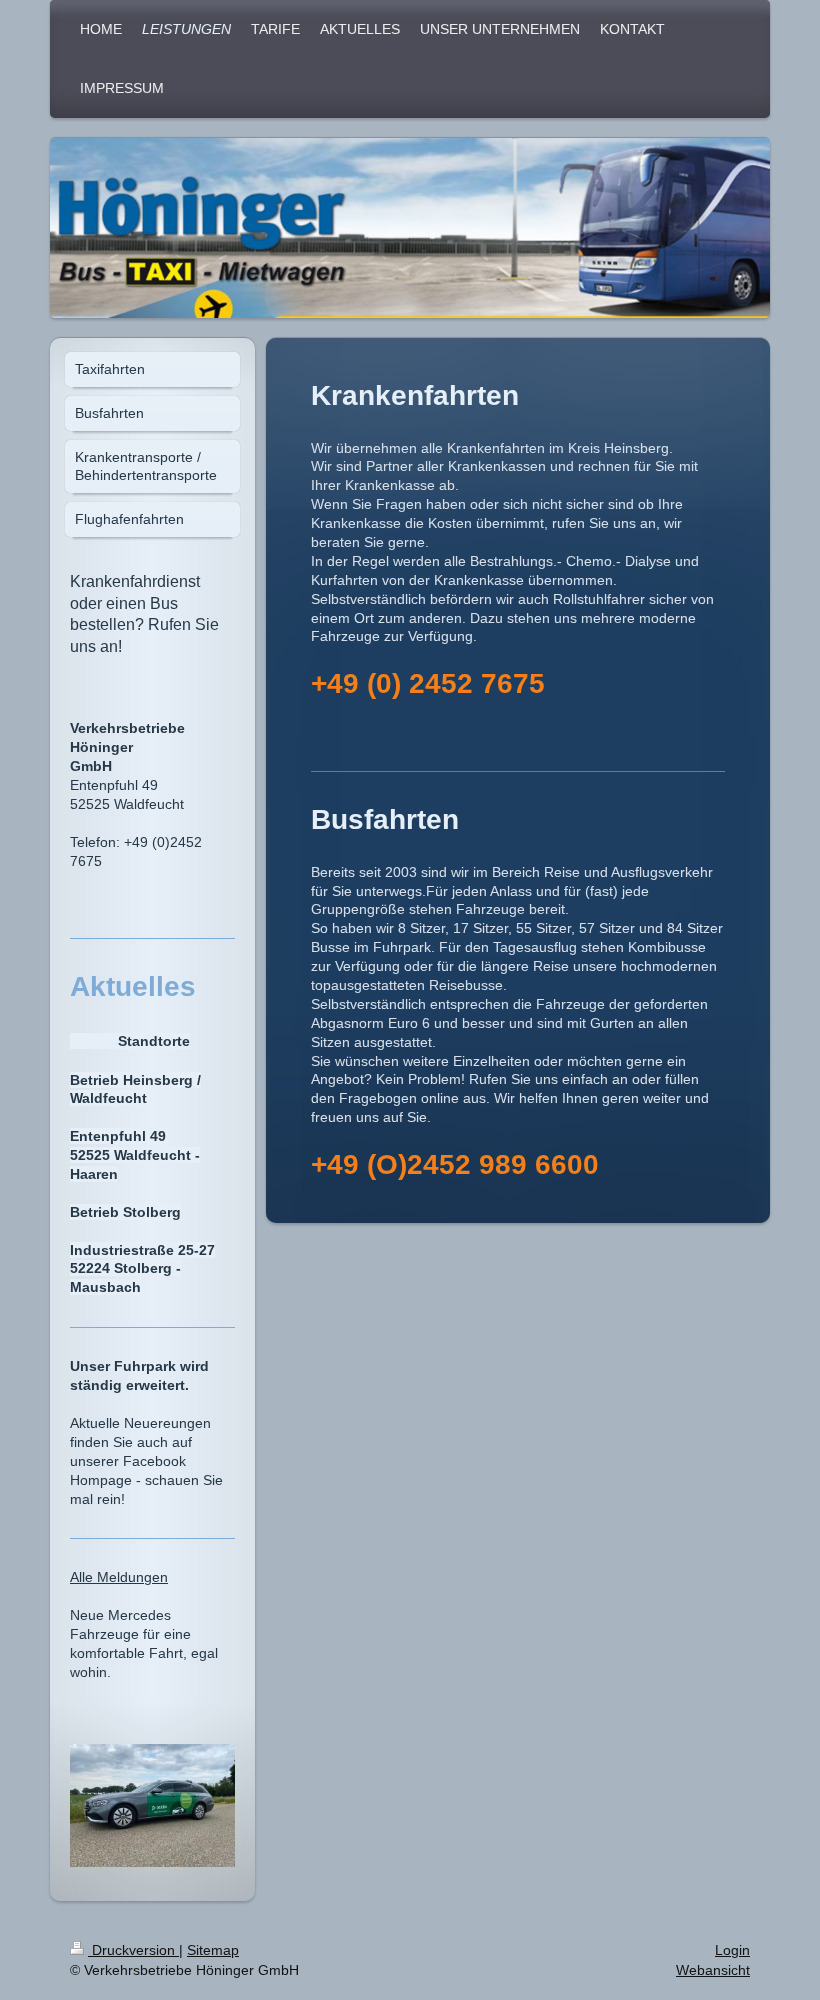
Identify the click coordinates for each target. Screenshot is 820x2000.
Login (732, 1950)
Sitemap (213, 1950)
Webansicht (713, 1970)
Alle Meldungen (119, 1577)
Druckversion (133, 1950)
